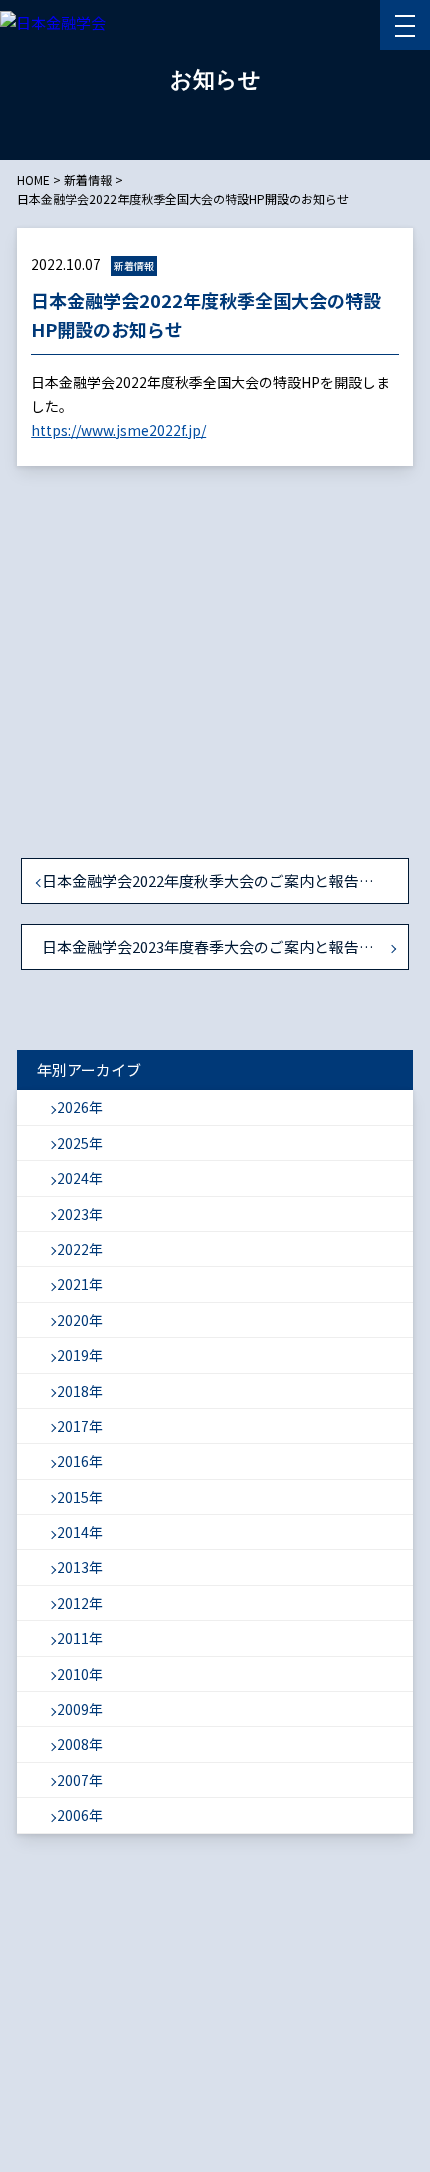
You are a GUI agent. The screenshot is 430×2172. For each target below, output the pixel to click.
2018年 (80, 1391)
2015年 (80, 1497)
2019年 (80, 1355)
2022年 (80, 1249)
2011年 (80, 1638)
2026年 (80, 1107)
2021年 (80, 1284)
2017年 (80, 1426)
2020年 (80, 1320)
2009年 (80, 1709)
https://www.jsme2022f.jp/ (118, 430)
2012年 (80, 1603)
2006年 (80, 1815)
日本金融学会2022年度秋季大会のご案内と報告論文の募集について (225, 880)
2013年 (80, 1567)
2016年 (80, 1461)
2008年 (80, 1744)
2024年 (80, 1178)
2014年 (80, 1532)
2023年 (80, 1214)
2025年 (80, 1143)
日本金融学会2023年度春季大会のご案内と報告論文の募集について (225, 946)
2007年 (80, 1780)
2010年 (80, 1674)
